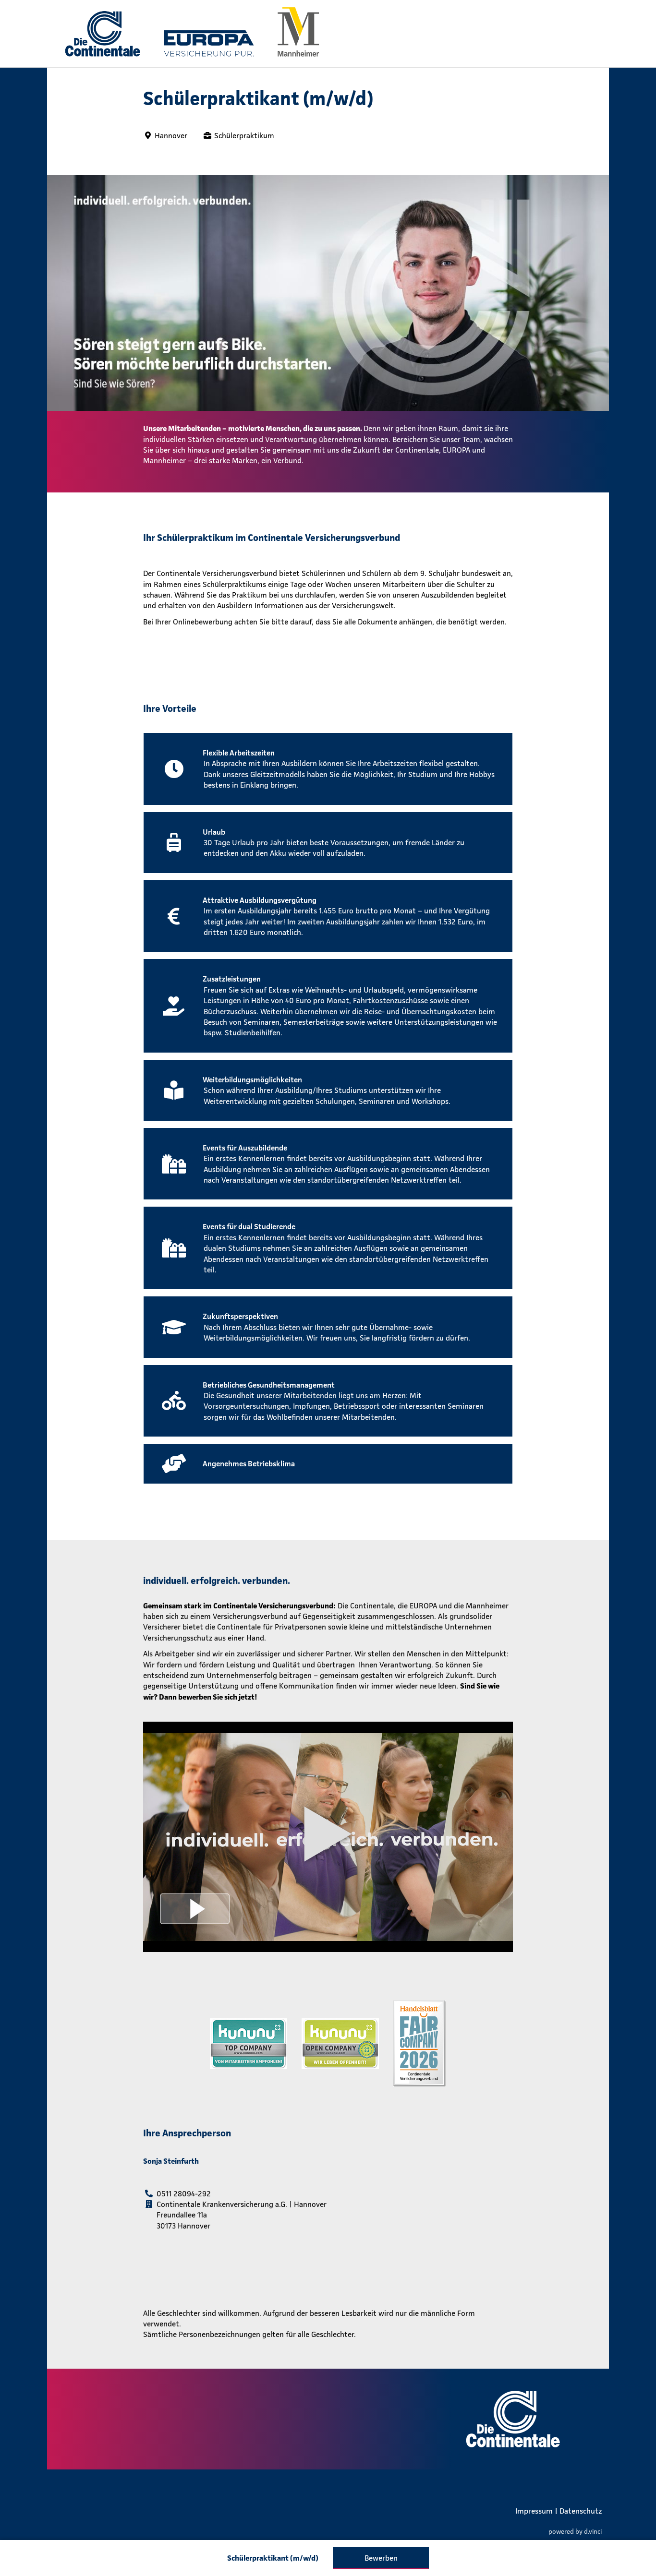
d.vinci (593, 2531)
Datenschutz (581, 2511)
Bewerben (381, 2558)
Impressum (534, 2511)
